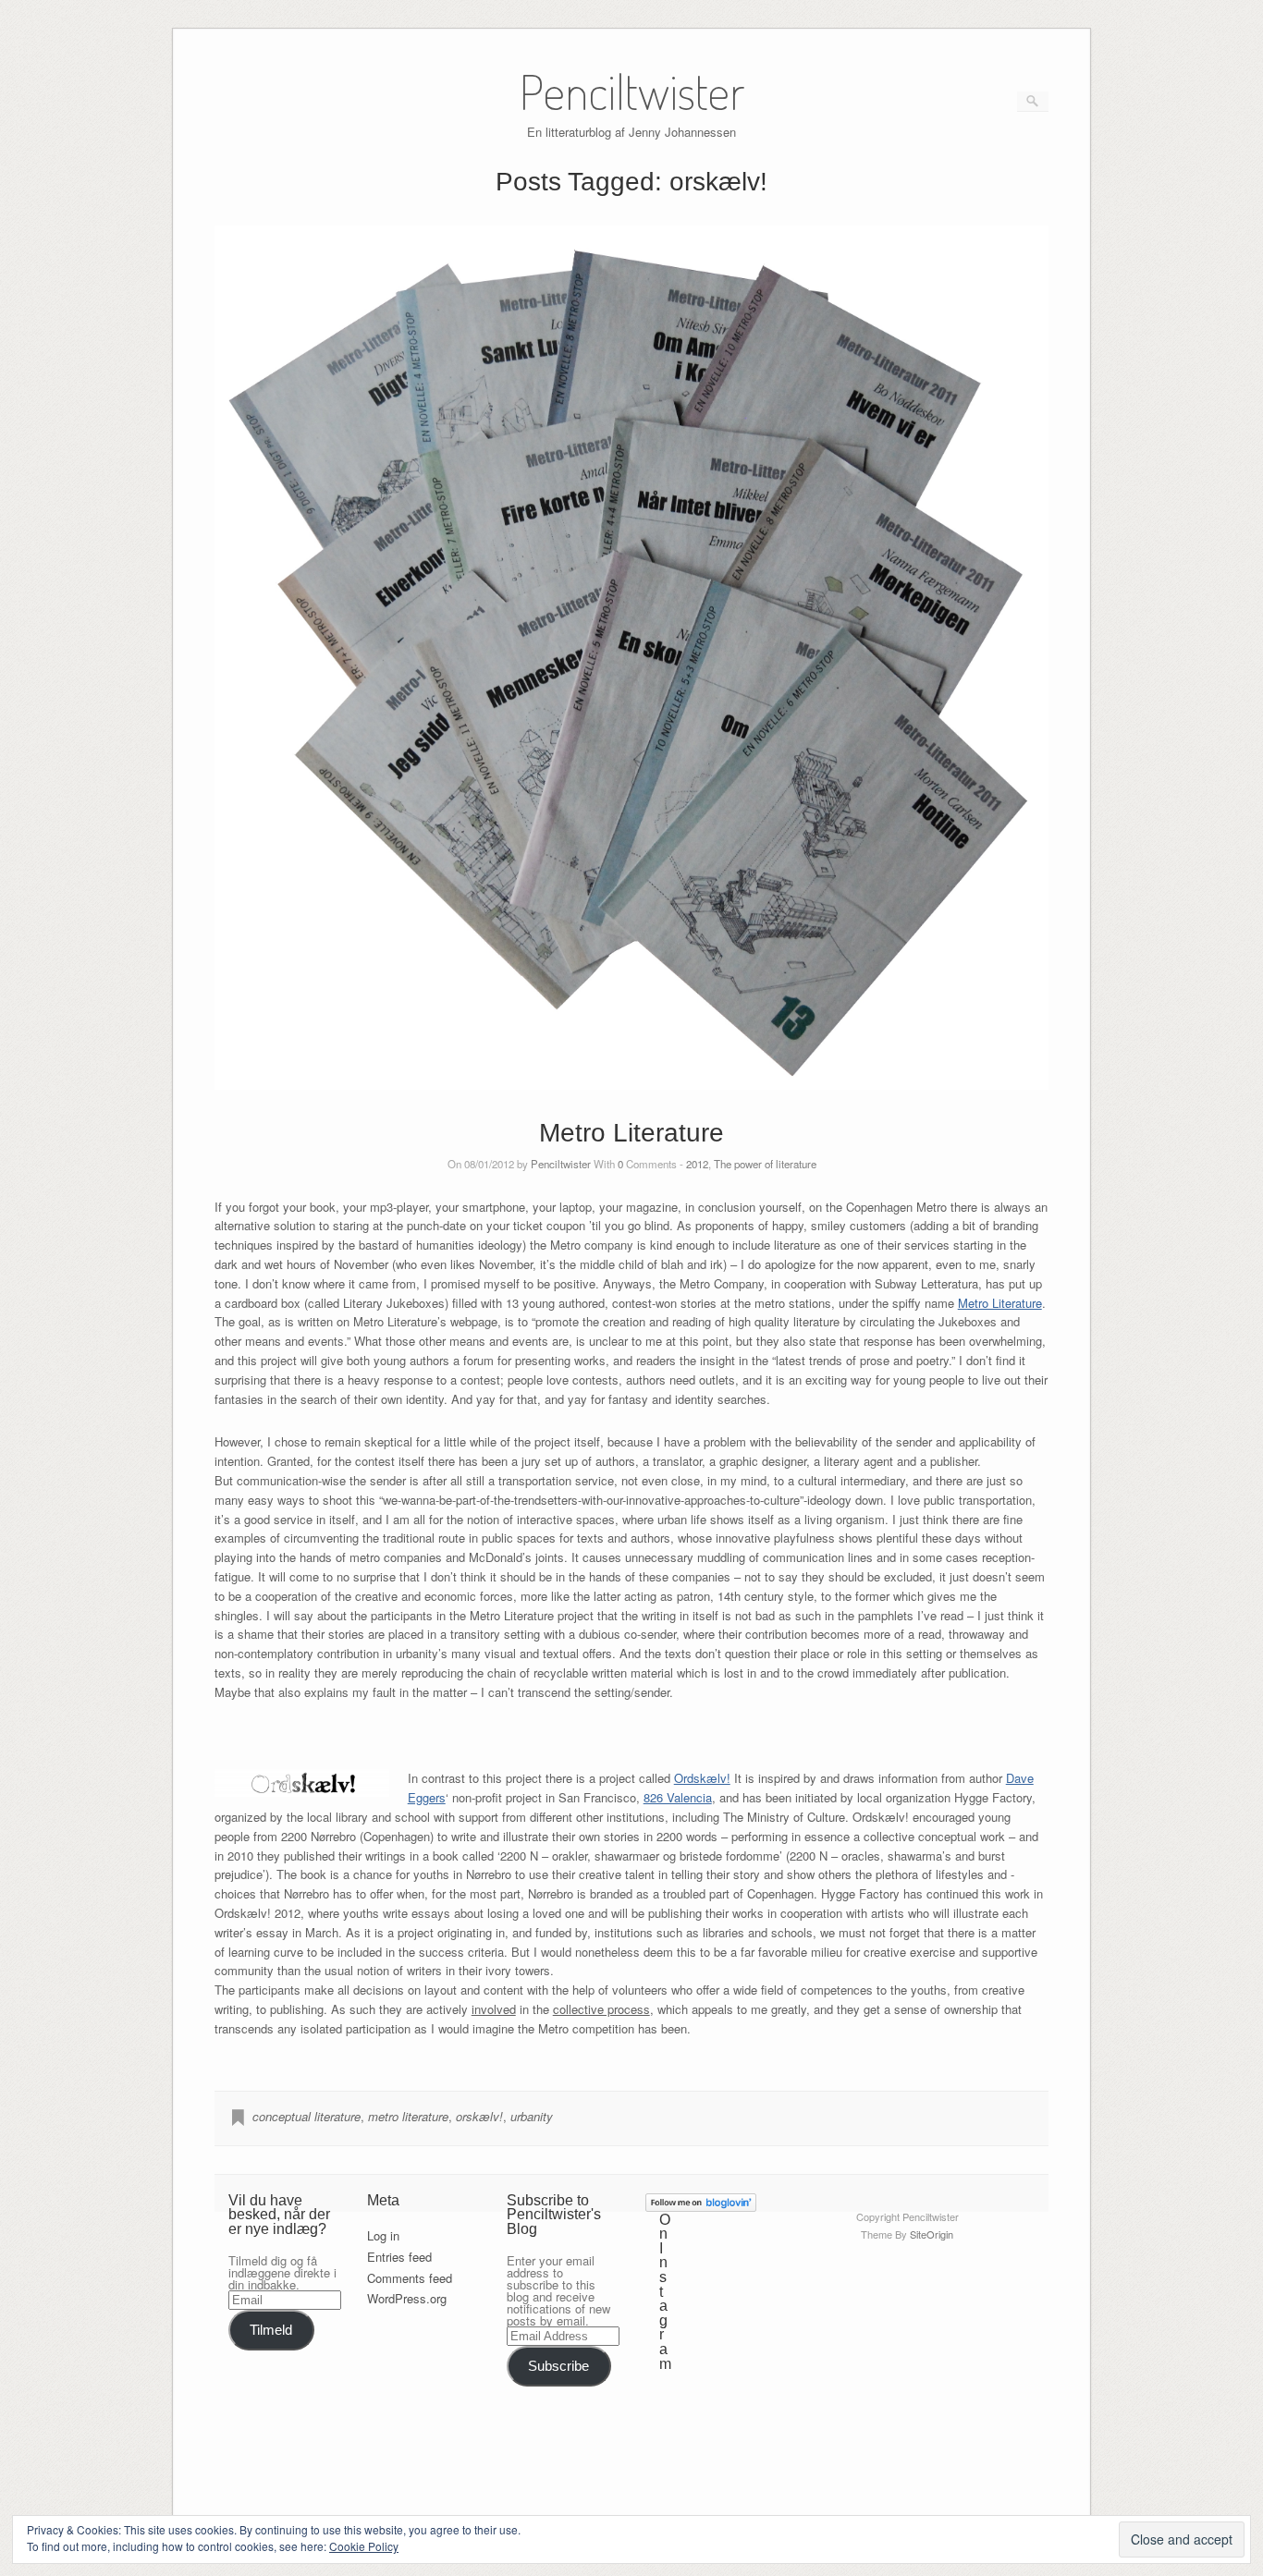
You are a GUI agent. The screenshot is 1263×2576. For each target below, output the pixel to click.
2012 (697, 1164)
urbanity (532, 2116)
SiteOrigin (932, 2234)
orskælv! (479, 2116)
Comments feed (410, 2278)
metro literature (408, 2116)
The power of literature (765, 1164)
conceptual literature (307, 2116)
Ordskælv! (702, 1778)
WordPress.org (407, 2298)
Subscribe (558, 2366)
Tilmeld (271, 2330)
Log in (383, 2235)
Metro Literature (631, 1133)
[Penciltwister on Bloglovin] (701, 2207)
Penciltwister (561, 1164)
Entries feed (399, 2257)
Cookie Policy (364, 2546)
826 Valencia (678, 1797)
